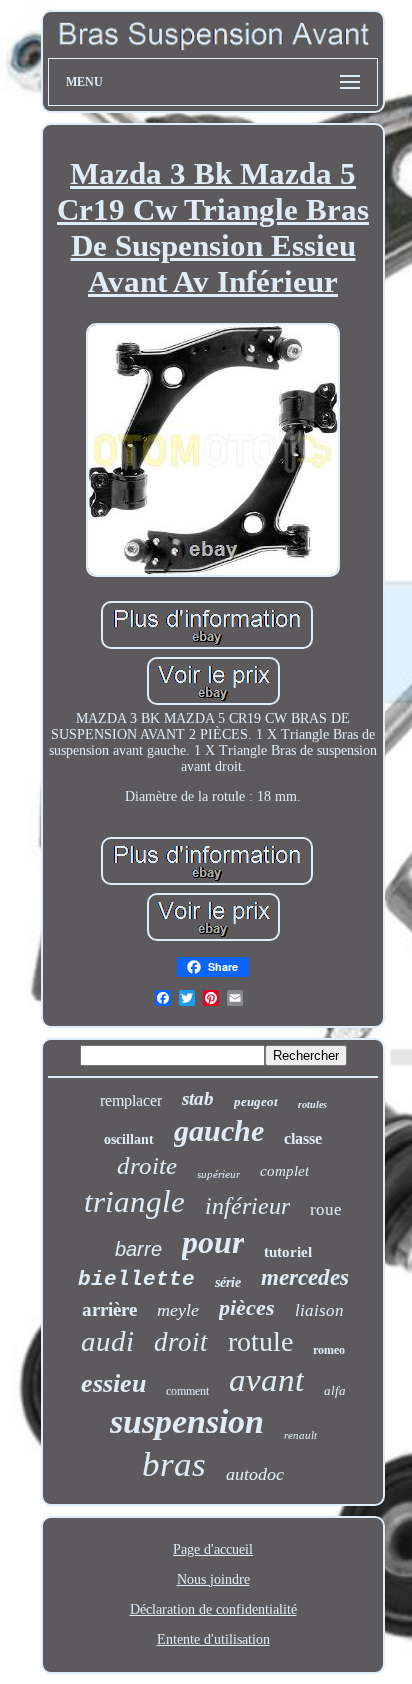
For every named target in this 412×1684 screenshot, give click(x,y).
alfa (335, 1390)
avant (266, 1380)
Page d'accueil (213, 1549)
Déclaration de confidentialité (213, 1609)
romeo (329, 1350)
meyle (178, 1310)
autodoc (255, 1474)
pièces (247, 1307)
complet (284, 1171)
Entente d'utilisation (213, 1639)
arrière (109, 1309)
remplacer (131, 1100)
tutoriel (288, 1252)
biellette (136, 1279)
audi (107, 1341)
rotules (312, 1104)
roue (326, 1209)
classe (303, 1138)
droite (147, 1165)
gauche (219, 1130)
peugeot (256, 1101)
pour (213, 1242)
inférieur (247, 1206)
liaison (319, 1310)
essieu (113, 1383)
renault (300, 1435)
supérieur (218, 1174)
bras (174, 1464)
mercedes (305, 1277)
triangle (134, 1201)
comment (187, 1391)
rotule (260, 1341)
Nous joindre (213, 1579)
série (228, 1282)
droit (181, 1342)
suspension (187, 1421)
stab (198, 1098)
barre (138, 1249)
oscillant (129, 1139)
